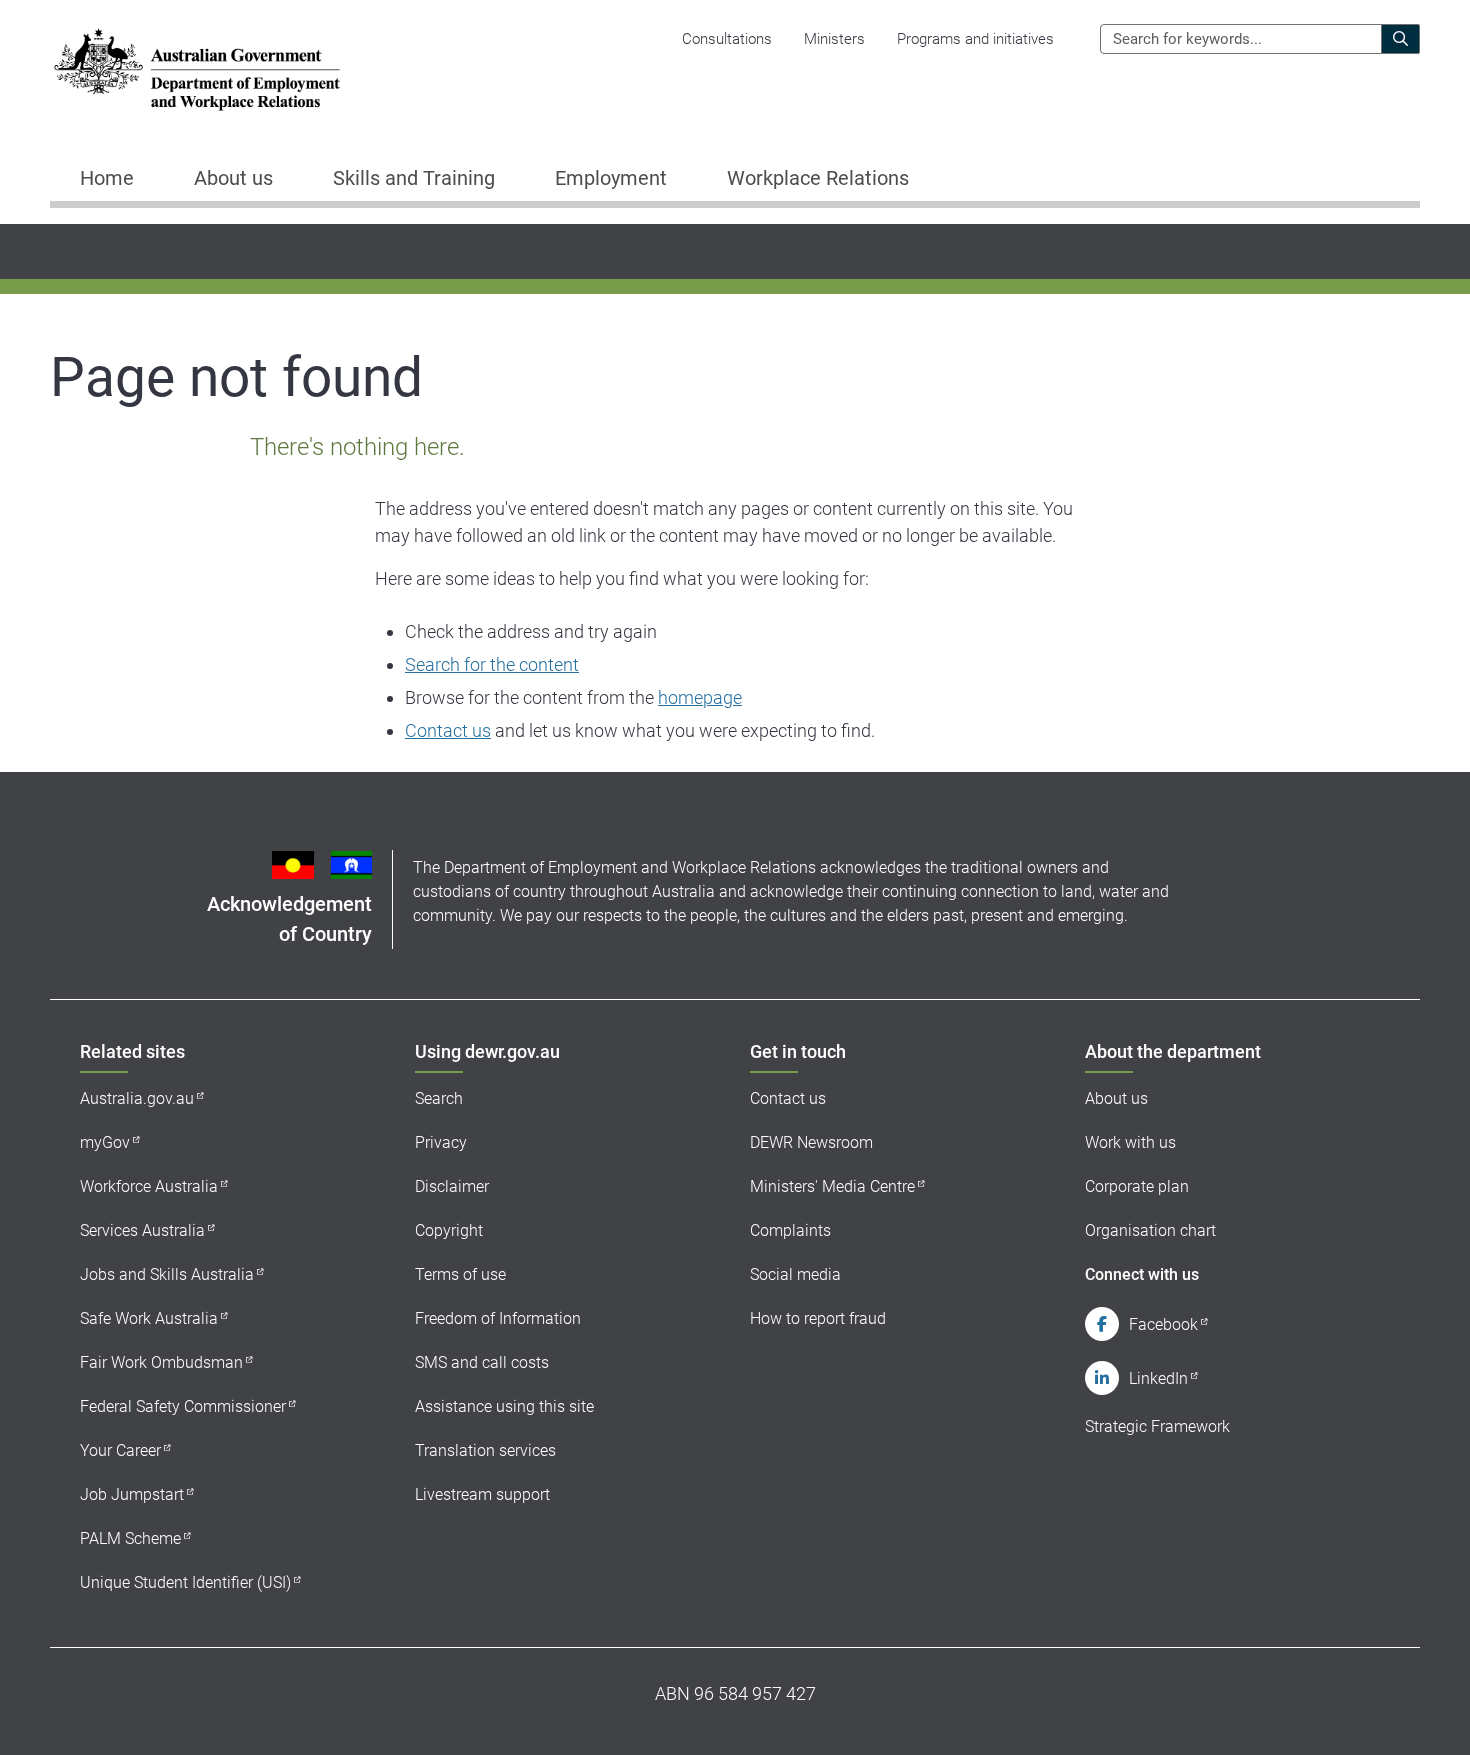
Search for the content (492, 664)
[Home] (197, 69)
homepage (700, 697)
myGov (105, 1142)
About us (1116, 1098)
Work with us (1130, 1142)
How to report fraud (818, 1318)
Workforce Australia (149, 1186)
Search (439, 1098)
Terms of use (460, 1274)
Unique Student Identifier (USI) (185, 1582)
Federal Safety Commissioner (183, 1406)
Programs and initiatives (975, 39)
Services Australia (142, 1230)
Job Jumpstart (132, 1494)
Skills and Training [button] (414, 178)
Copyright (449, 1230)
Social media (795, 1274)
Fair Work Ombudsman (161, 1362)
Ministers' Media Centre (832, 1186)
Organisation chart (1150, 1230)
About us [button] (233, 178)
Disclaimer (452, 1186)
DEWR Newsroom (811, 1142)
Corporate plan (1137, 1186)
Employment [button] (611, 178)
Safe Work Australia (149, 1318)
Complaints (790, 1230)
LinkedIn (1158, 1378)
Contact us (448, 730)
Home (107, 178)
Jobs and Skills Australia (167, 1274)
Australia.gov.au (137, 1098)
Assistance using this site (504, 1406)
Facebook (1163, 1324)
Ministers (834, 39)
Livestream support (482, 1494)
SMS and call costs (482, 1362)
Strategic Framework (1157, 1426)
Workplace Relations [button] (818, 178)
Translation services (485, 1450)
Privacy (441, 1142)
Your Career (120, 1450)
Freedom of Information (498, 1318)
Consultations (727, 39)
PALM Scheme (130, 1538)
